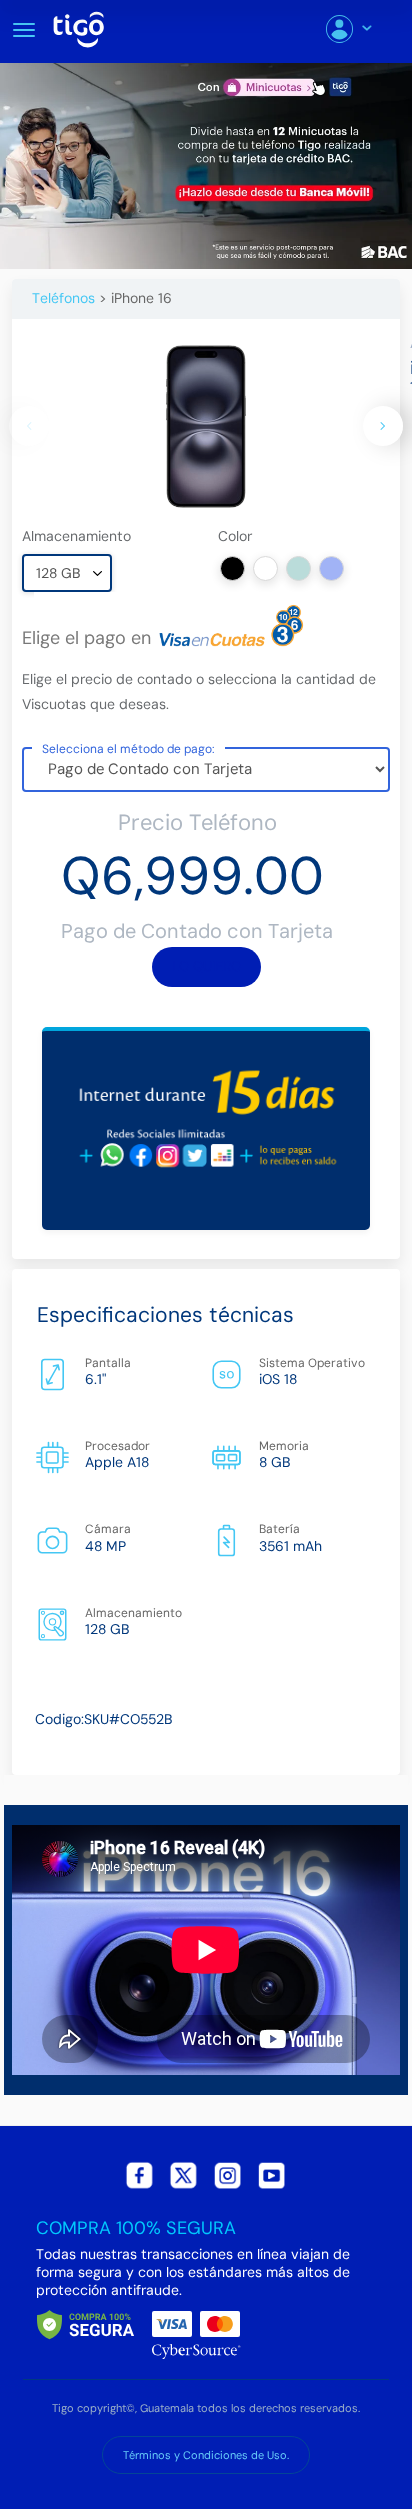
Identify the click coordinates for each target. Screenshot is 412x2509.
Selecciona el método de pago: (128, 748)
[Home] (85, 26)
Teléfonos (63, 298)
